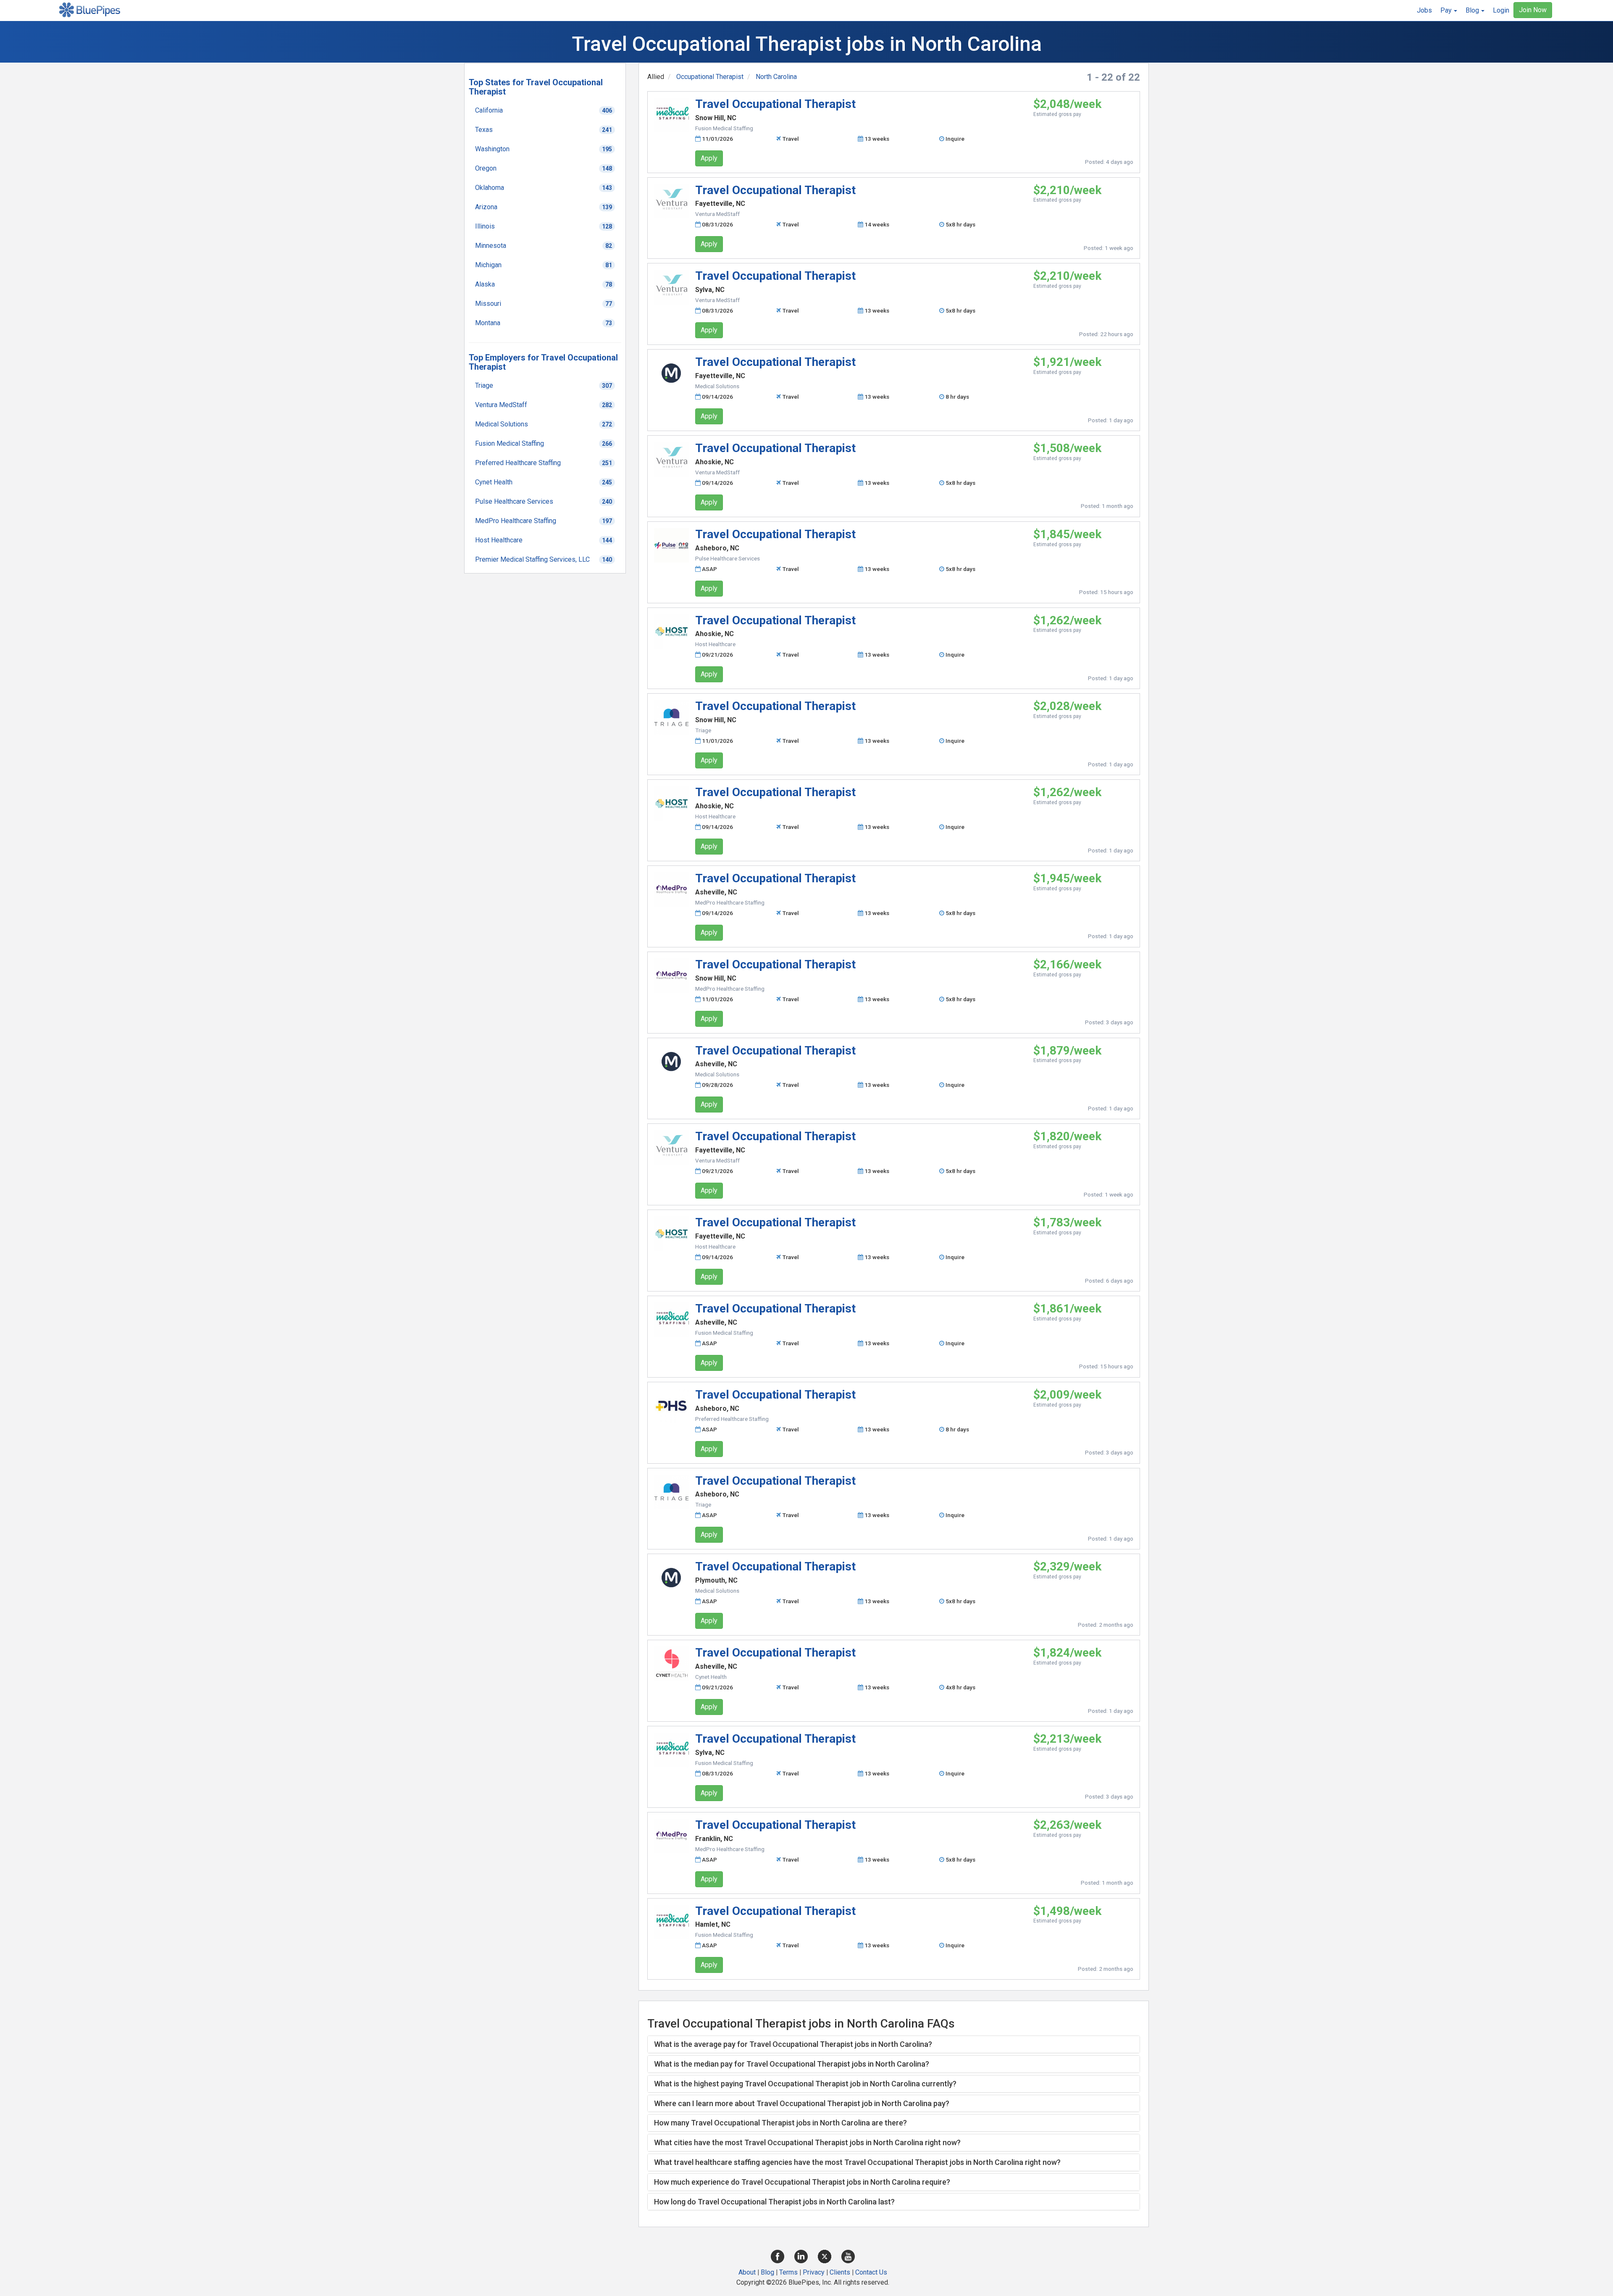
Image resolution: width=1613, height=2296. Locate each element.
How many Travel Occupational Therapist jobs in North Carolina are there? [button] (780, 2123)
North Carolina (776, 77)
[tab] (894, 2044)
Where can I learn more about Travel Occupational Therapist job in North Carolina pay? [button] (802, 2103)
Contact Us (871, 2272)
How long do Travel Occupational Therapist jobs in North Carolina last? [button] (774, 2202)
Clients (840, 2272)
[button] (1449, 11)
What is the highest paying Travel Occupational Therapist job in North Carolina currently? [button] (805, 2084)
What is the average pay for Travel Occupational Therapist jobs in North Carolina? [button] (793, 2044)
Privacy (814, 2272)
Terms (788, 2272)
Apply (709, 158)
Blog (767, 2272)
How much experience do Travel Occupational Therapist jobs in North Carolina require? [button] (802, 2182)
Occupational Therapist (710, 77)
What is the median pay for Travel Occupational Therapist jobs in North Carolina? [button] (792, 2064)
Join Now (1533, 10)
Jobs (1424, 10)
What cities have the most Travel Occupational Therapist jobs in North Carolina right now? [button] (807, 2142)
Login (1501, 10)
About (747, 2272)
